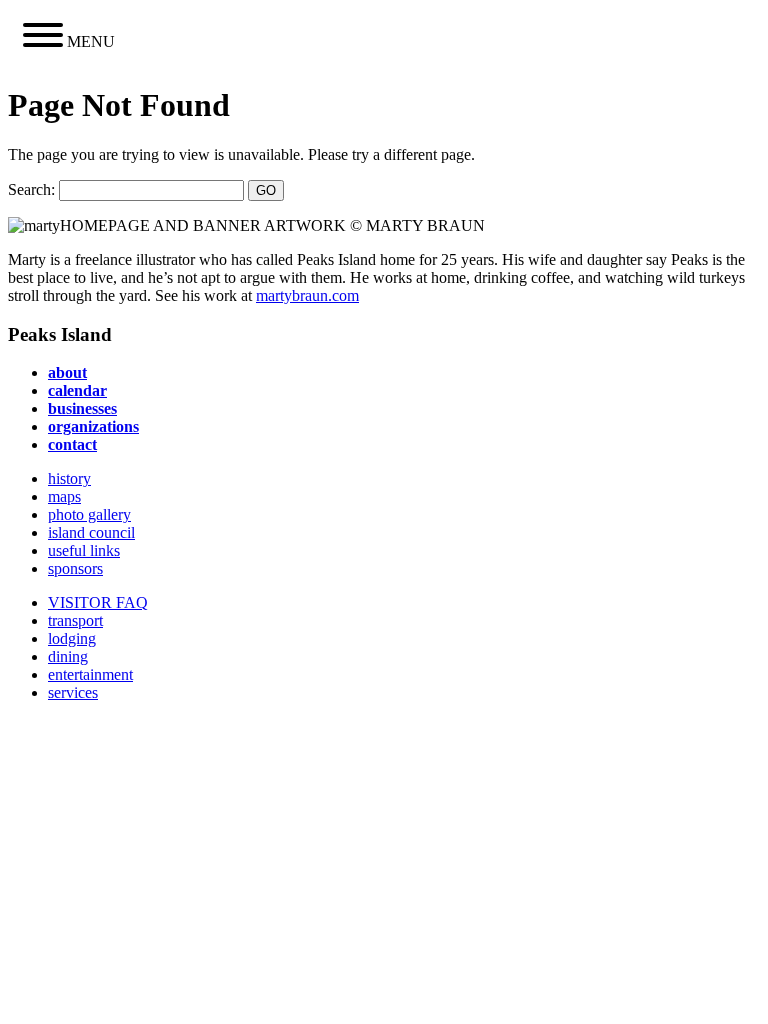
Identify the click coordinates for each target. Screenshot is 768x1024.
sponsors (75, 568)
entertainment (90, 674)
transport (75, 620)
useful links (84, 550)
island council (91, 532)
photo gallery (89, 514)
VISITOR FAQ (98, 602)
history (69, 478)
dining (68, 656)
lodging (72, 638)
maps (64, 496)
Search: (31, 189)
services (73, 692)
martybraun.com (307, 295)
